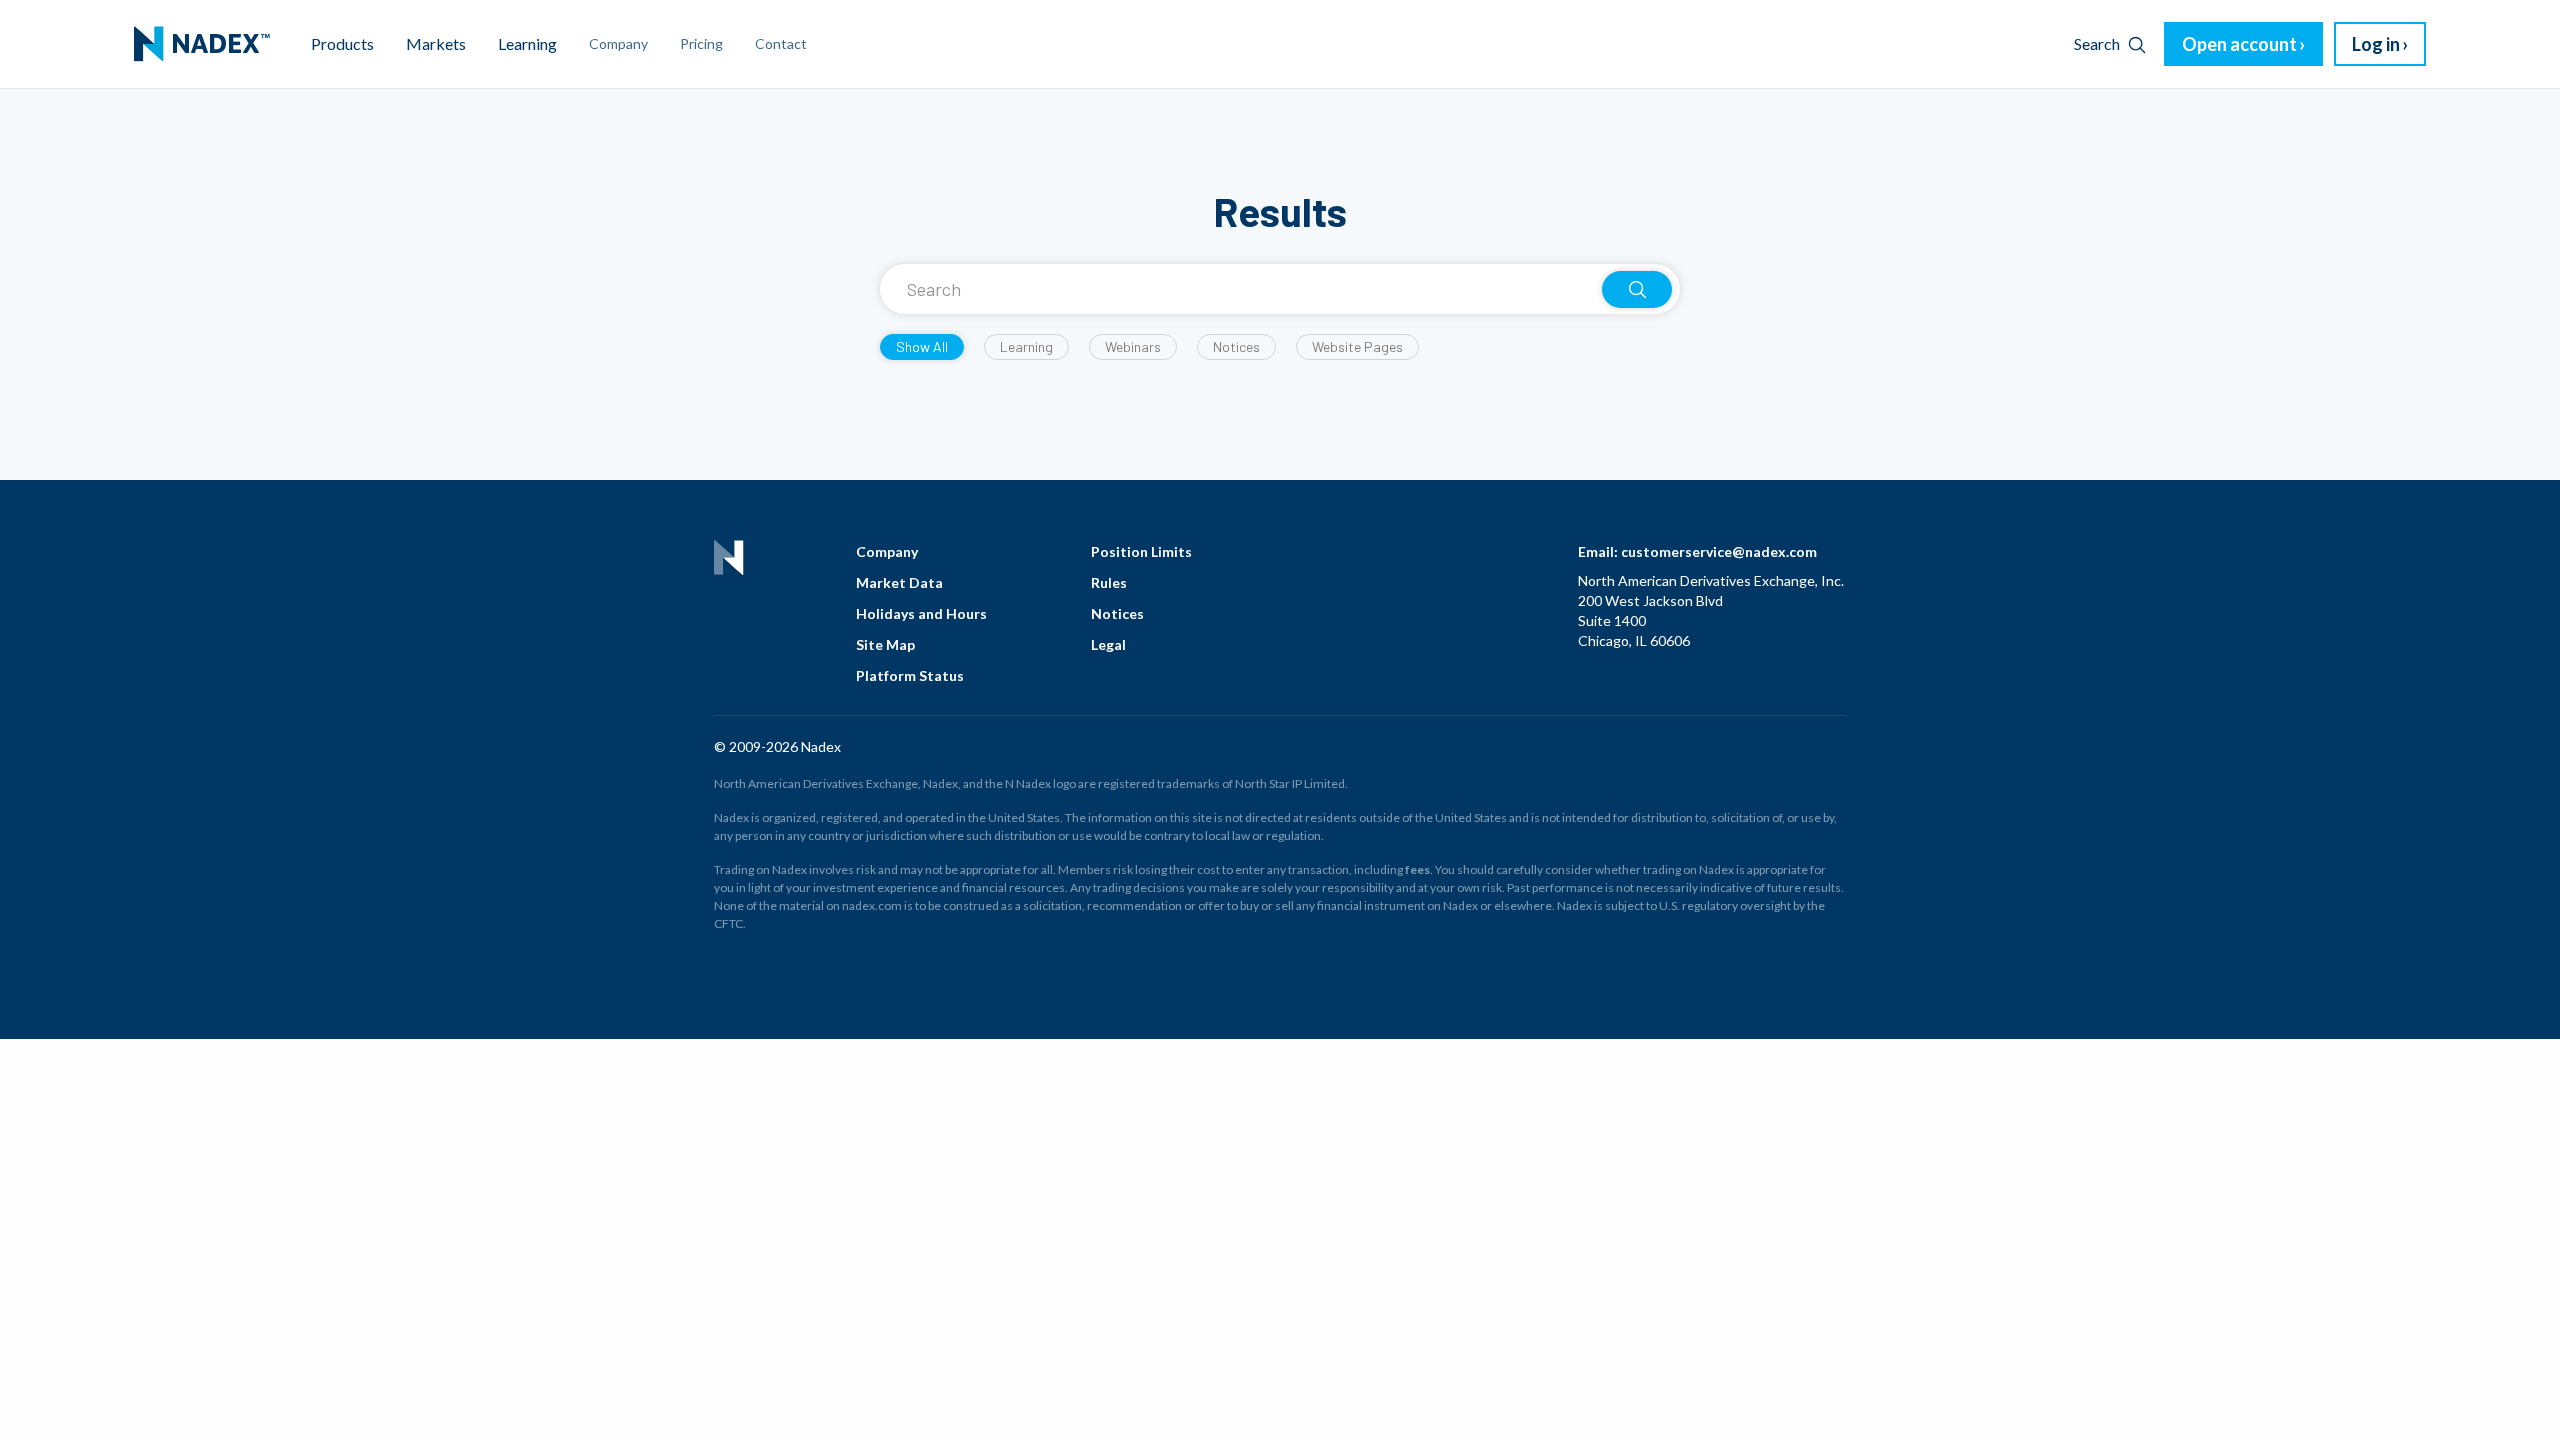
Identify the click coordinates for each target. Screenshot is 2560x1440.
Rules (1109, 582)
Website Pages (1357, 346)
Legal (1108, 644)
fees (1417, 869)
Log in (2376, 44)
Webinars (1133, 346)
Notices (1236, 346)
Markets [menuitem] (436, 43)
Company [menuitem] (618, 43)
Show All (922, 346)
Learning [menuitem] (527, 43)
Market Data (899, 582)
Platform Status (910, 675)
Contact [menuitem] (781, 43)
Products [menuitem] (342, 43)
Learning (1026, 346)
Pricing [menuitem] (701, 43)
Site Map (885, 644)
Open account (2239, 44)
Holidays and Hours (921, 613)
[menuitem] (202, 44)
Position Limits (1141, 551)
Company (887, 551)
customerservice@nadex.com (1719, 551)
